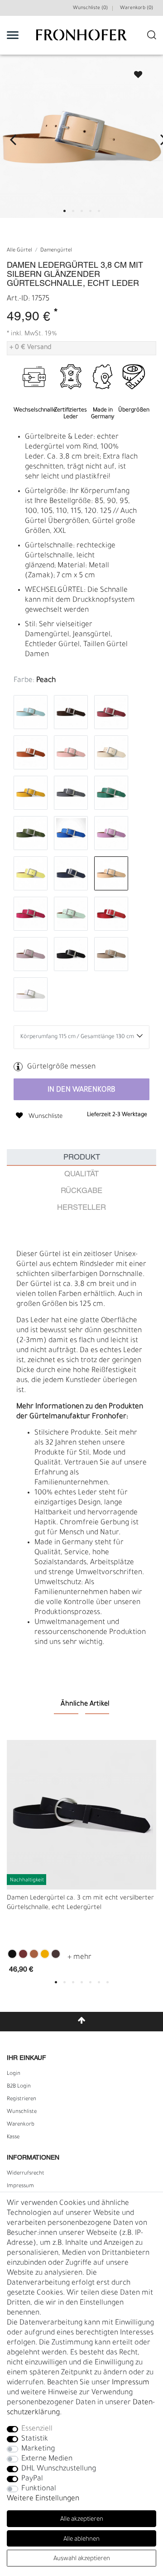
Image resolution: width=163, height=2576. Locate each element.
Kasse (13, 2137)
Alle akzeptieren (82, 2520)
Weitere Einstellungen (43, 2499)
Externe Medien (47, 2459)
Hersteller (81, 1208)
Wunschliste (134, 72)
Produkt (82, 1158)
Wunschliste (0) (90, 8)
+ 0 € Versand (30, 348)
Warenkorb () (137, 8)
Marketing (38, 2449)
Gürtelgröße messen (61, 1067)
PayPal (32, 2479)
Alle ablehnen (81, 2540)
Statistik (35, 2439)
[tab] (81, 1158)
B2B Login (19, 2087)
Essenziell (37, 2429)
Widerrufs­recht (26, 2174)
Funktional (39, 2489)
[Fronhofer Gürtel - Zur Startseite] (81, 40)
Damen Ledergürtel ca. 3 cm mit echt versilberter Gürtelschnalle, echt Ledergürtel (80, 1903)
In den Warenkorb (81, 1090)
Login (14, 2074)
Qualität (81, 1174)
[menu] (13, 35)
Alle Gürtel (19, 251)
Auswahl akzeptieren (82, 2559)
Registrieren (22, 2099)
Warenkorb (21, 2125)
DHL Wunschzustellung (59, 2469)
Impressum (20, 2186)
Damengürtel (56, 251)
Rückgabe (81, 1191)
